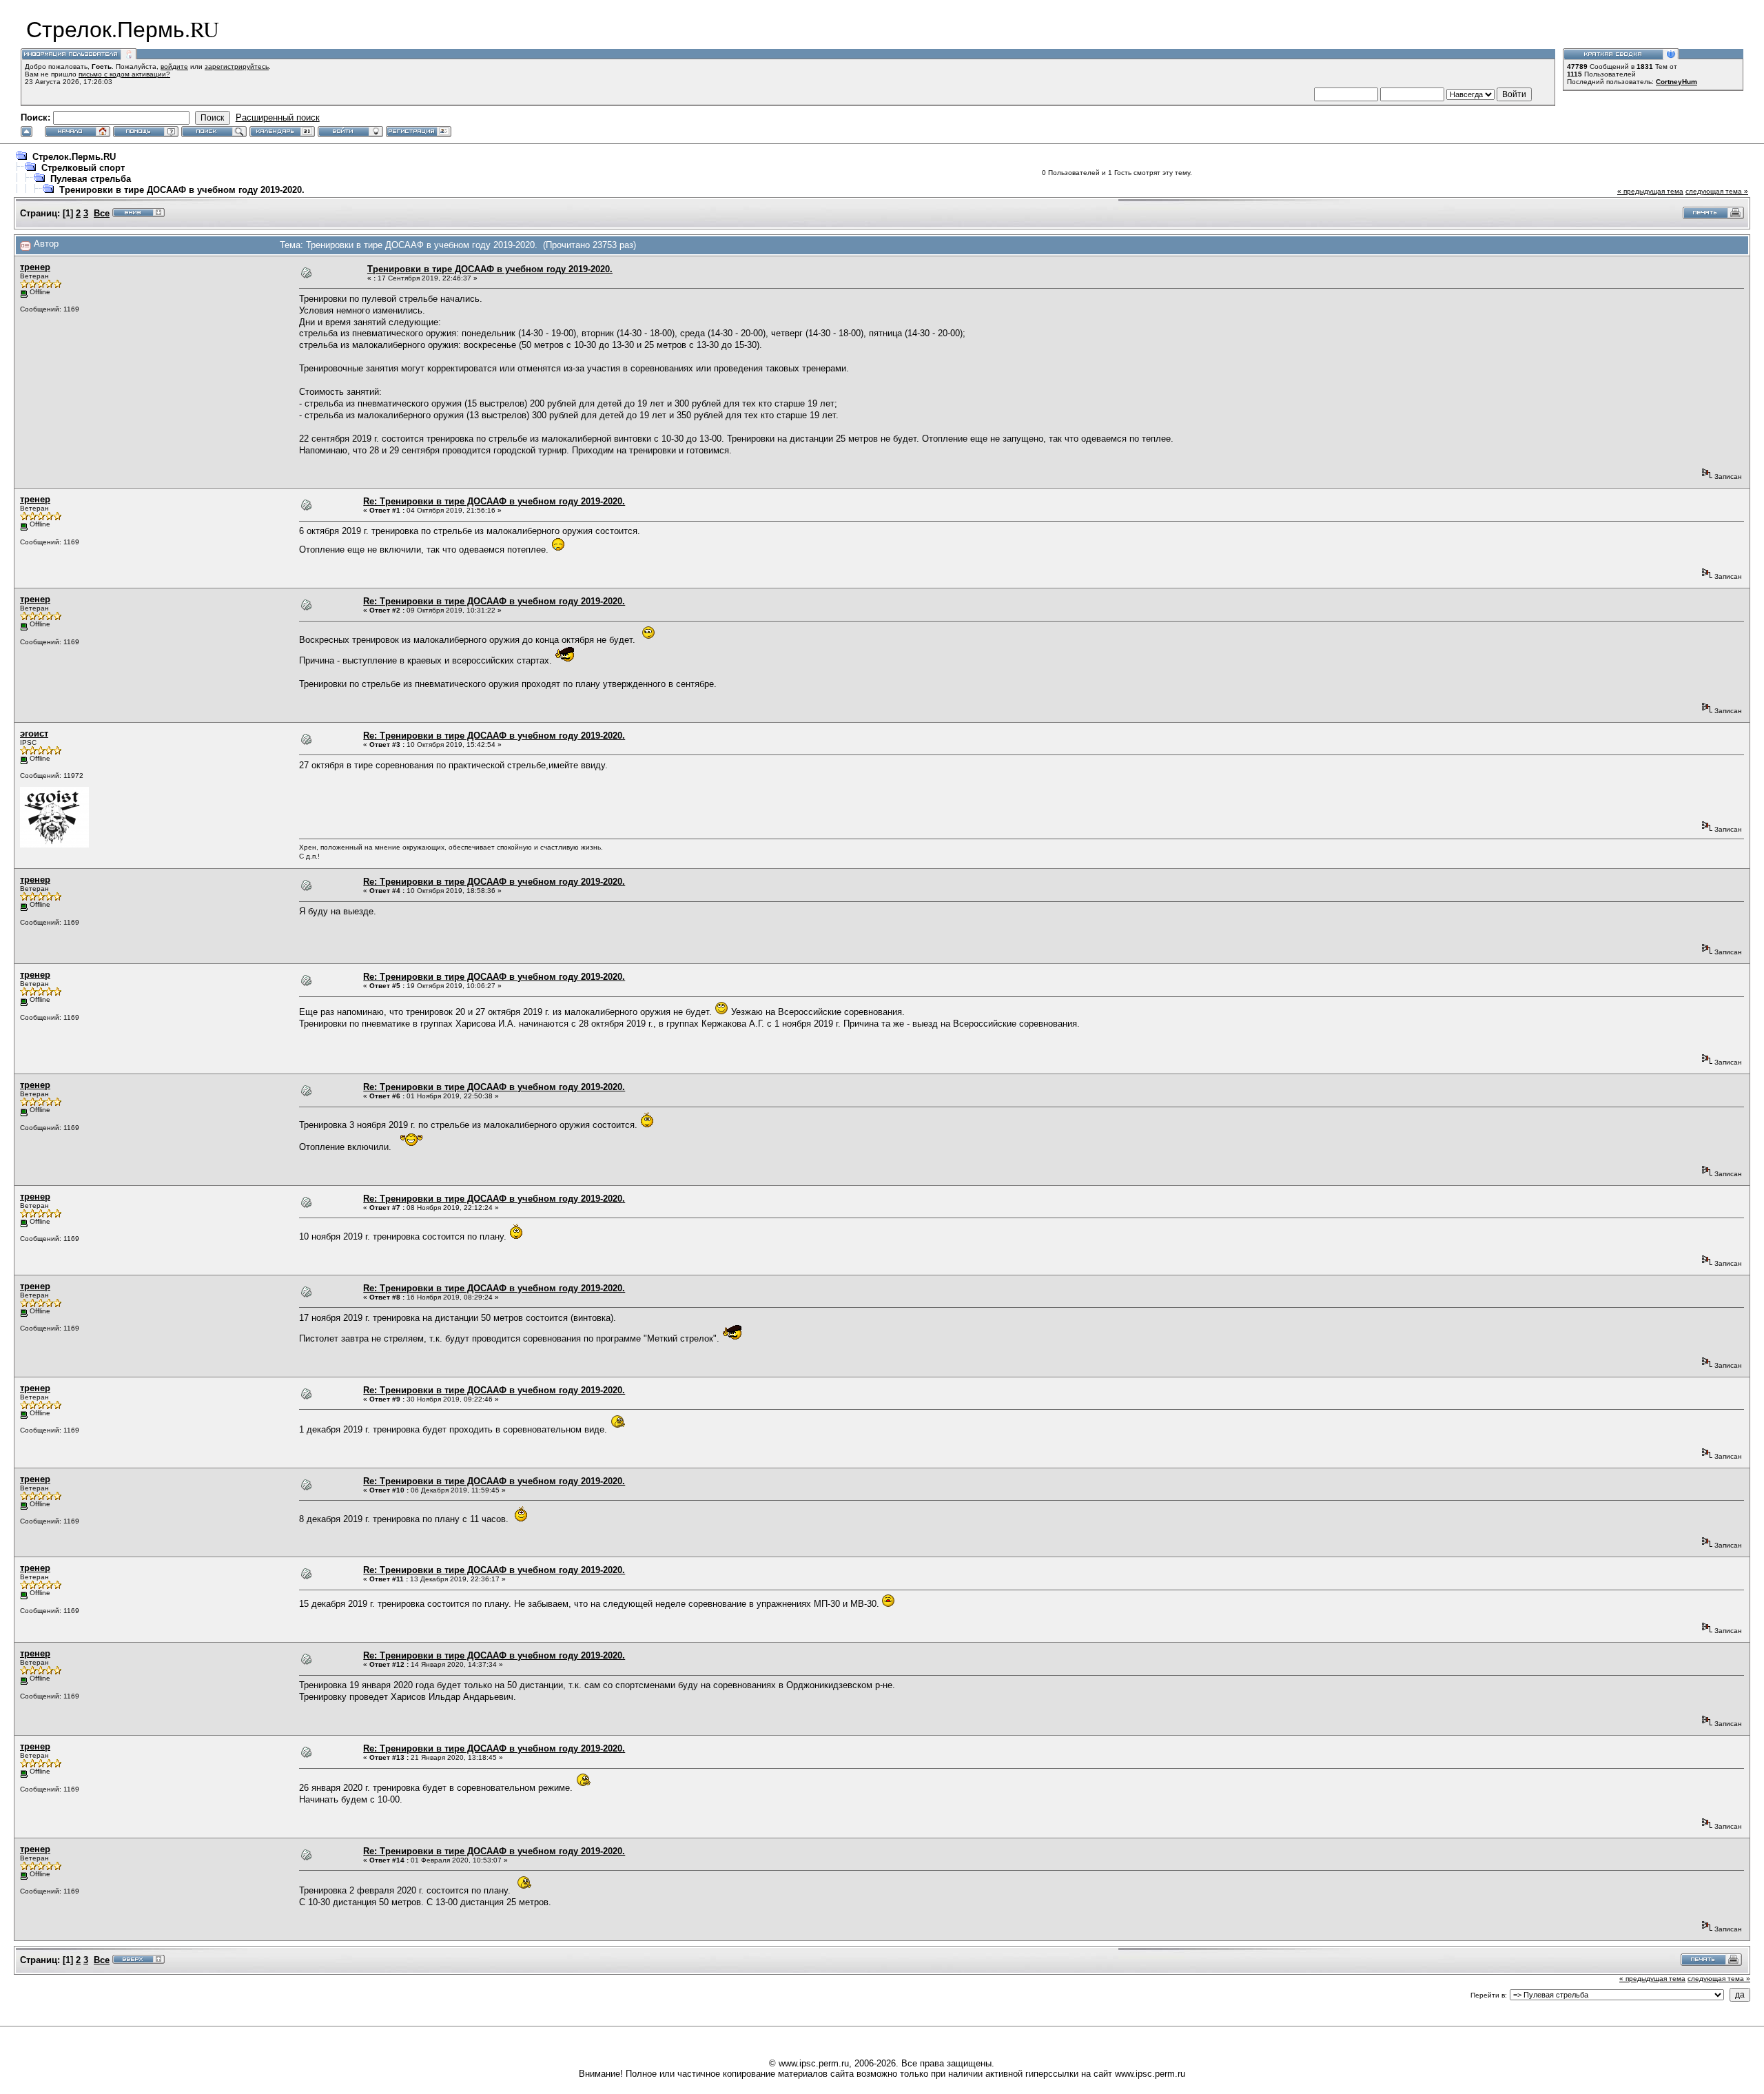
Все (102, 213)
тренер (35, 267)
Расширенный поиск (278, 117)
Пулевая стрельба (91, 179)
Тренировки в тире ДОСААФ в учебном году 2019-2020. (182, 190)
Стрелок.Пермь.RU (74, 157)
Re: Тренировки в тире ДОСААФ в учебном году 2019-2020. (494, 501)
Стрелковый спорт (83, 168)
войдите (174, 66)
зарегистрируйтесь (237, 66)
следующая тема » (1717, 191)
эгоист (34, 733)
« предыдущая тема (1650, 191)
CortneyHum (1676, 82)
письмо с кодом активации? (124, 74)
